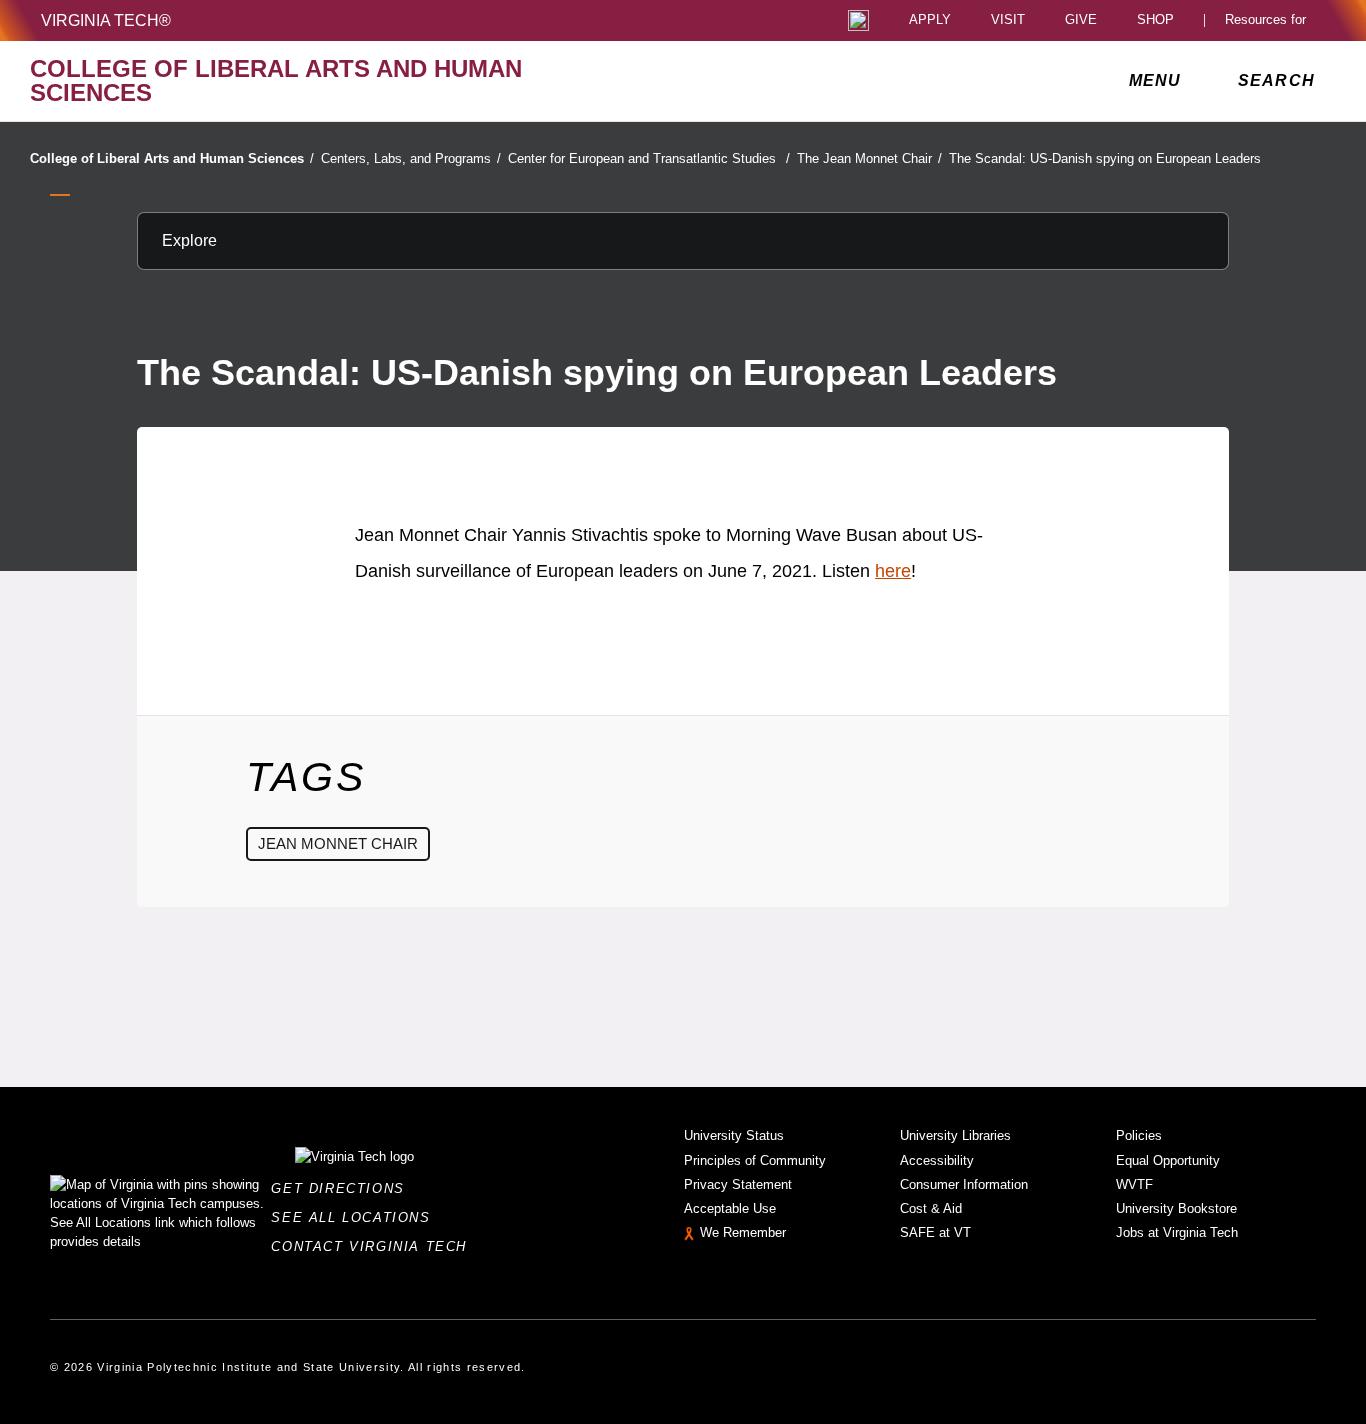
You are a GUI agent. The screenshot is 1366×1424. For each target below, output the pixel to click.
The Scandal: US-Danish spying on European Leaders (1105, 158)
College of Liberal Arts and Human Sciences (172, 158)
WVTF (1134, 1184)
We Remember (743, 1232)
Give (1081, 20)
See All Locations (356, 1217)
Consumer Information (964, 1184)
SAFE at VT (935, 1232)
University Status (734, 1135)
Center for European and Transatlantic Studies (649, 158)
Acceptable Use (730, 1208)
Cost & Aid (931, 1208)
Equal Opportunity (1168, 1160)
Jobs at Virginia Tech (1177, 1232)
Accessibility (937, 1160)
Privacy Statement (738, 1184)
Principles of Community (755, 1160)
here (893, 571)
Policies (1139, 1135)
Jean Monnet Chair (338, 843)
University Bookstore (1176, 1208)
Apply (930, 20)
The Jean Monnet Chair (869, 158)
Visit (1008, 20)
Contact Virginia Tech (374, 1246)
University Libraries (955, 1135)
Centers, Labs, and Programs (411, 158)
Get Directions (343, 1188)
